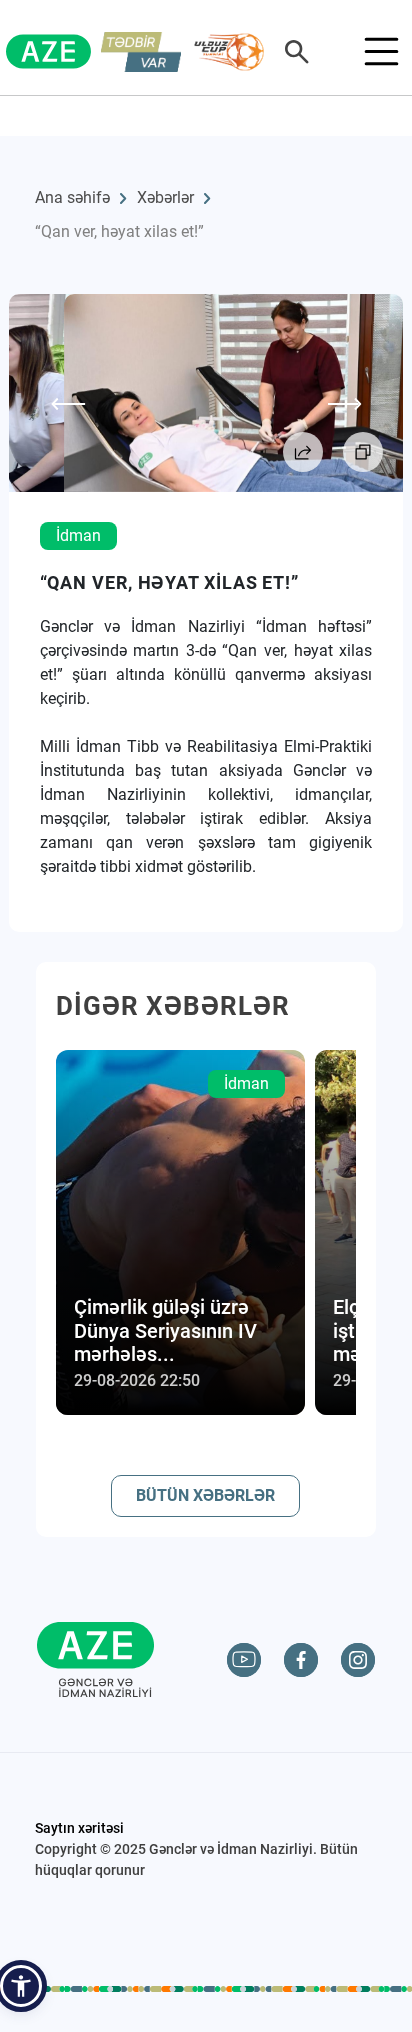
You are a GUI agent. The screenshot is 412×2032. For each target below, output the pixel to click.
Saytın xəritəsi (79, 1828)
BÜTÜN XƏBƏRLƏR (205, 1495)
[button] (21, 1986)
